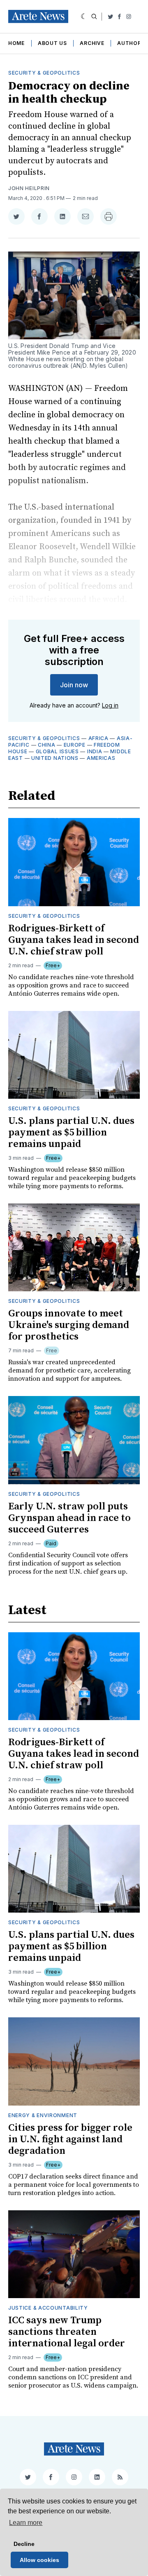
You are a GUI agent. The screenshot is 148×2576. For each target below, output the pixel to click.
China (47, 745)
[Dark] (84, 16)
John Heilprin (29, 188)
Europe (75, 745)
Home (16, 43)
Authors (131, 43)
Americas (101, 758)
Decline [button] (24, 2544)
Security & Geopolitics (44, 73)
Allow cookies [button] (39, 2560)
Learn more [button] (26, 2523)
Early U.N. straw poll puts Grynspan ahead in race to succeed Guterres (69, 1518)
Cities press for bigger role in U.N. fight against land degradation (70, 2139)
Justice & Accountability (48, 2308)
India (95, 751)
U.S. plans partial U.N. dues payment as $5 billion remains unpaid (71, 1133)
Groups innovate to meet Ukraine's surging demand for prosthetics (69, 1325)
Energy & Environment (43, 2115)
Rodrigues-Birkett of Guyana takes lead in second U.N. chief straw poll (74, 940)
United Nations (55, 758)
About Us (52, 43)
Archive (92, 43)
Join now (74, 685)
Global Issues (57, 751)
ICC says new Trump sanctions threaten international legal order (67, 2332)
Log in (110, 705)
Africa (98, 738)
